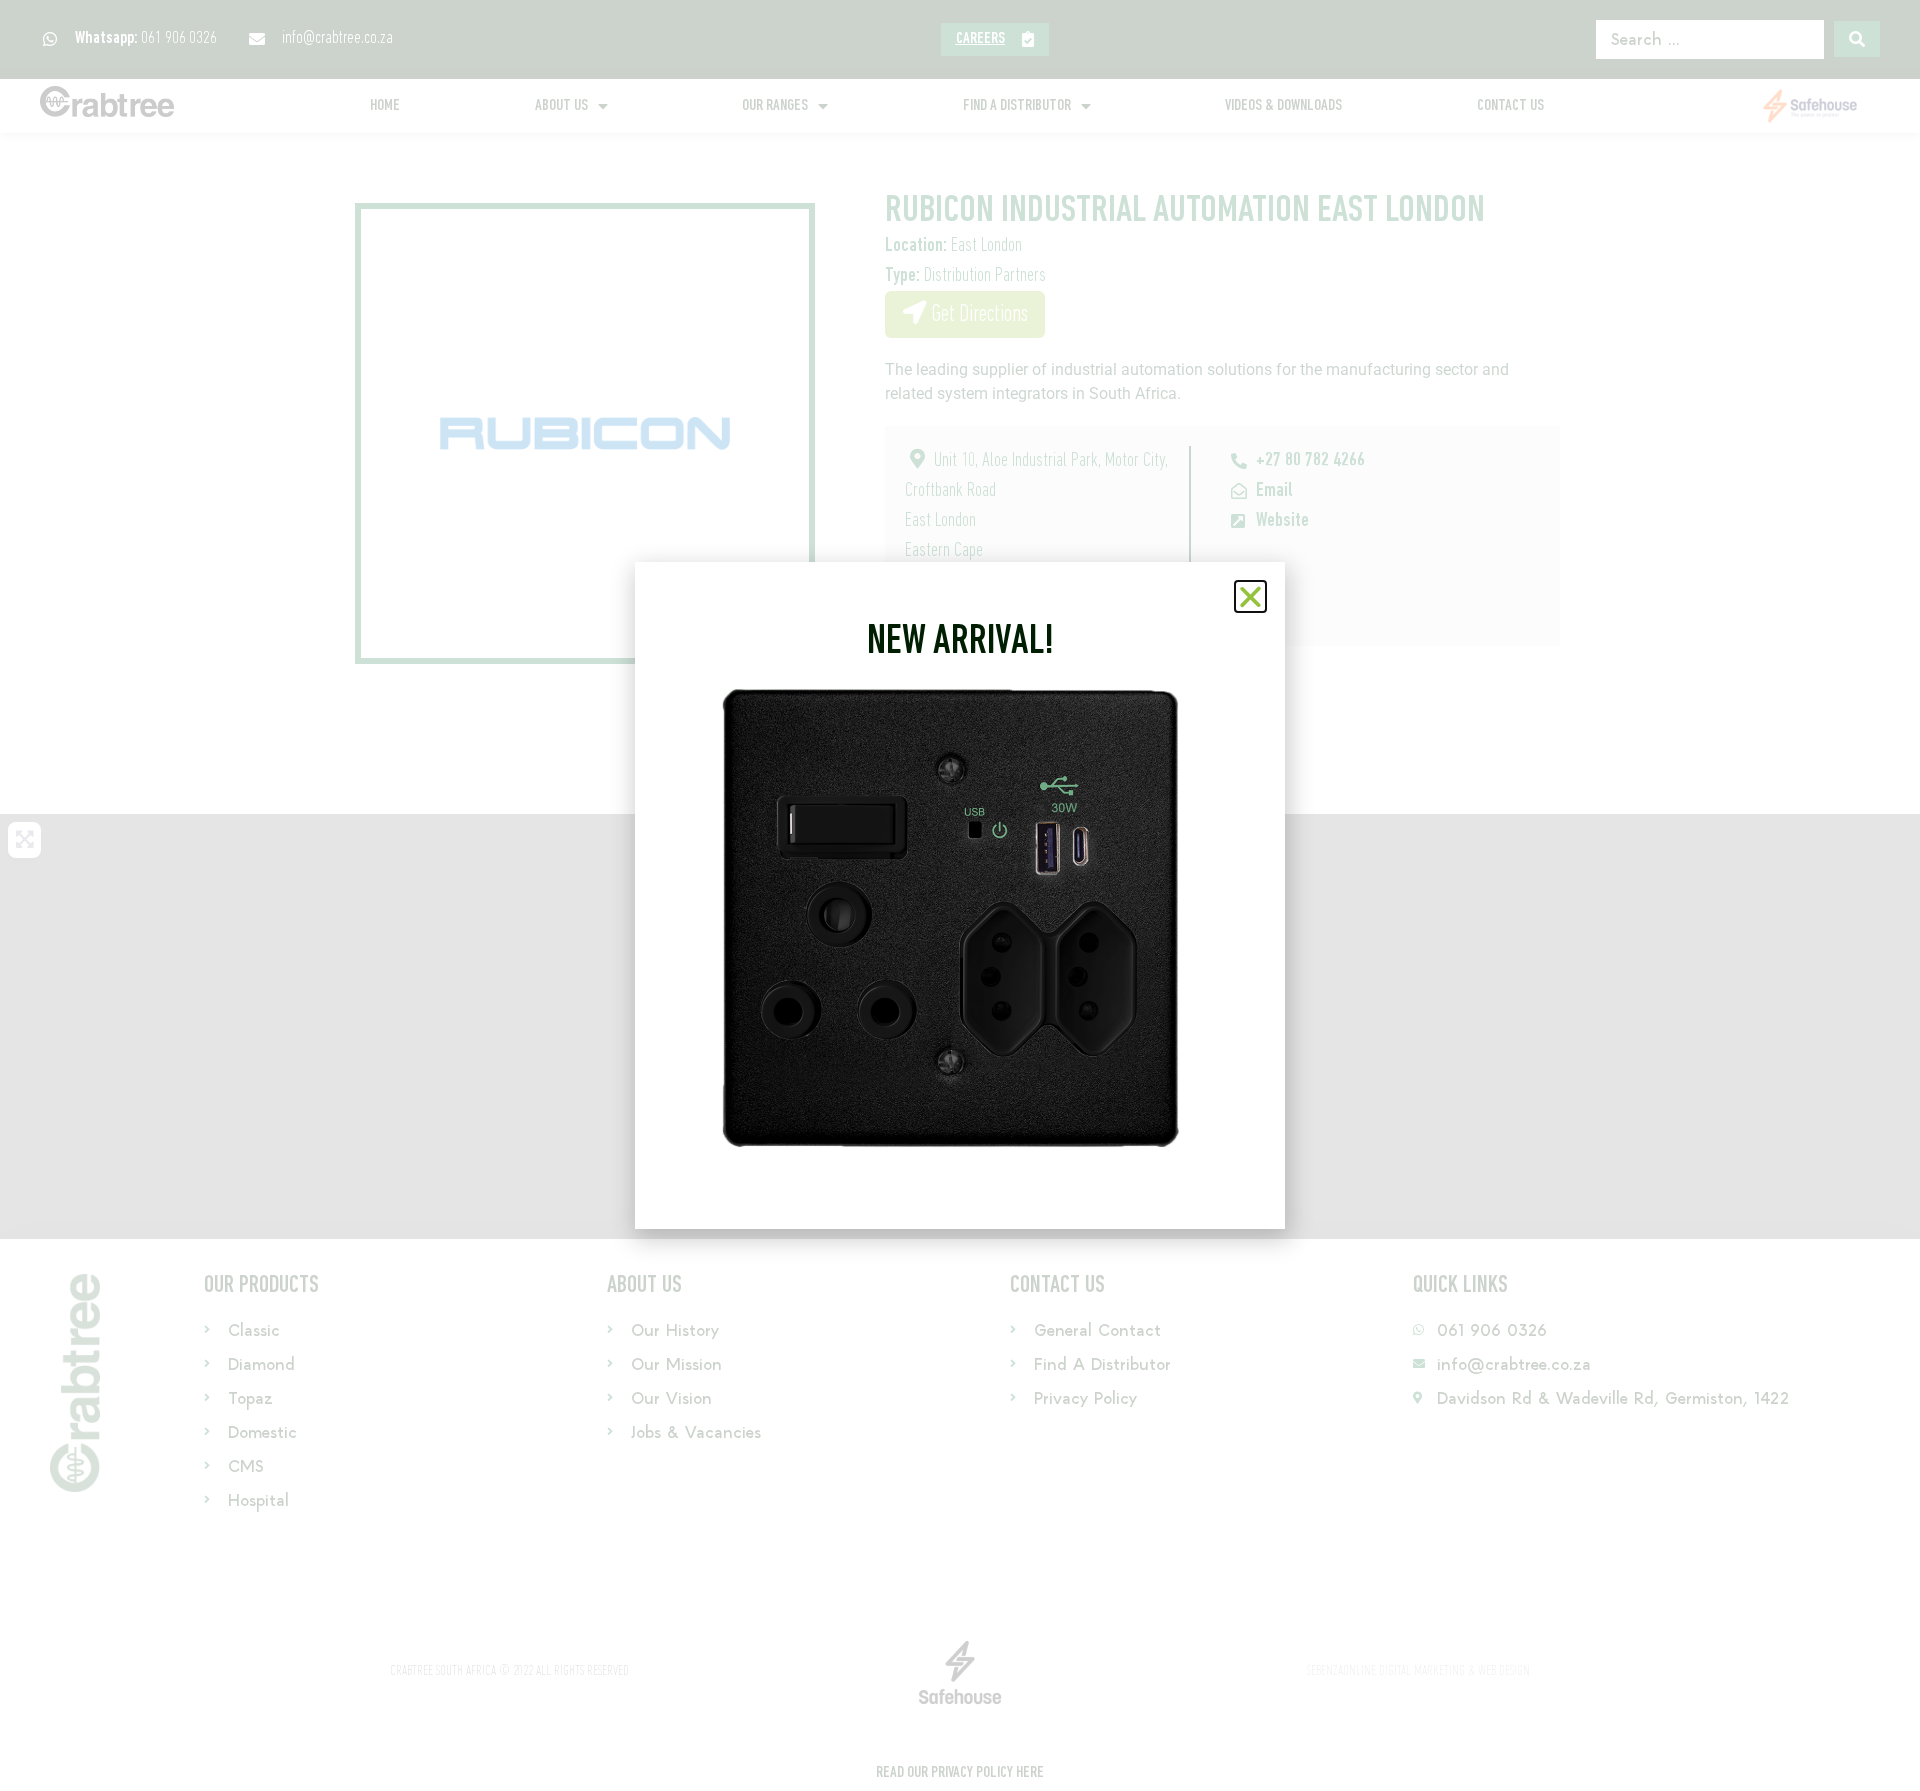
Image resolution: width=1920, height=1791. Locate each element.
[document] (960, 895)
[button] (1250, 596)
